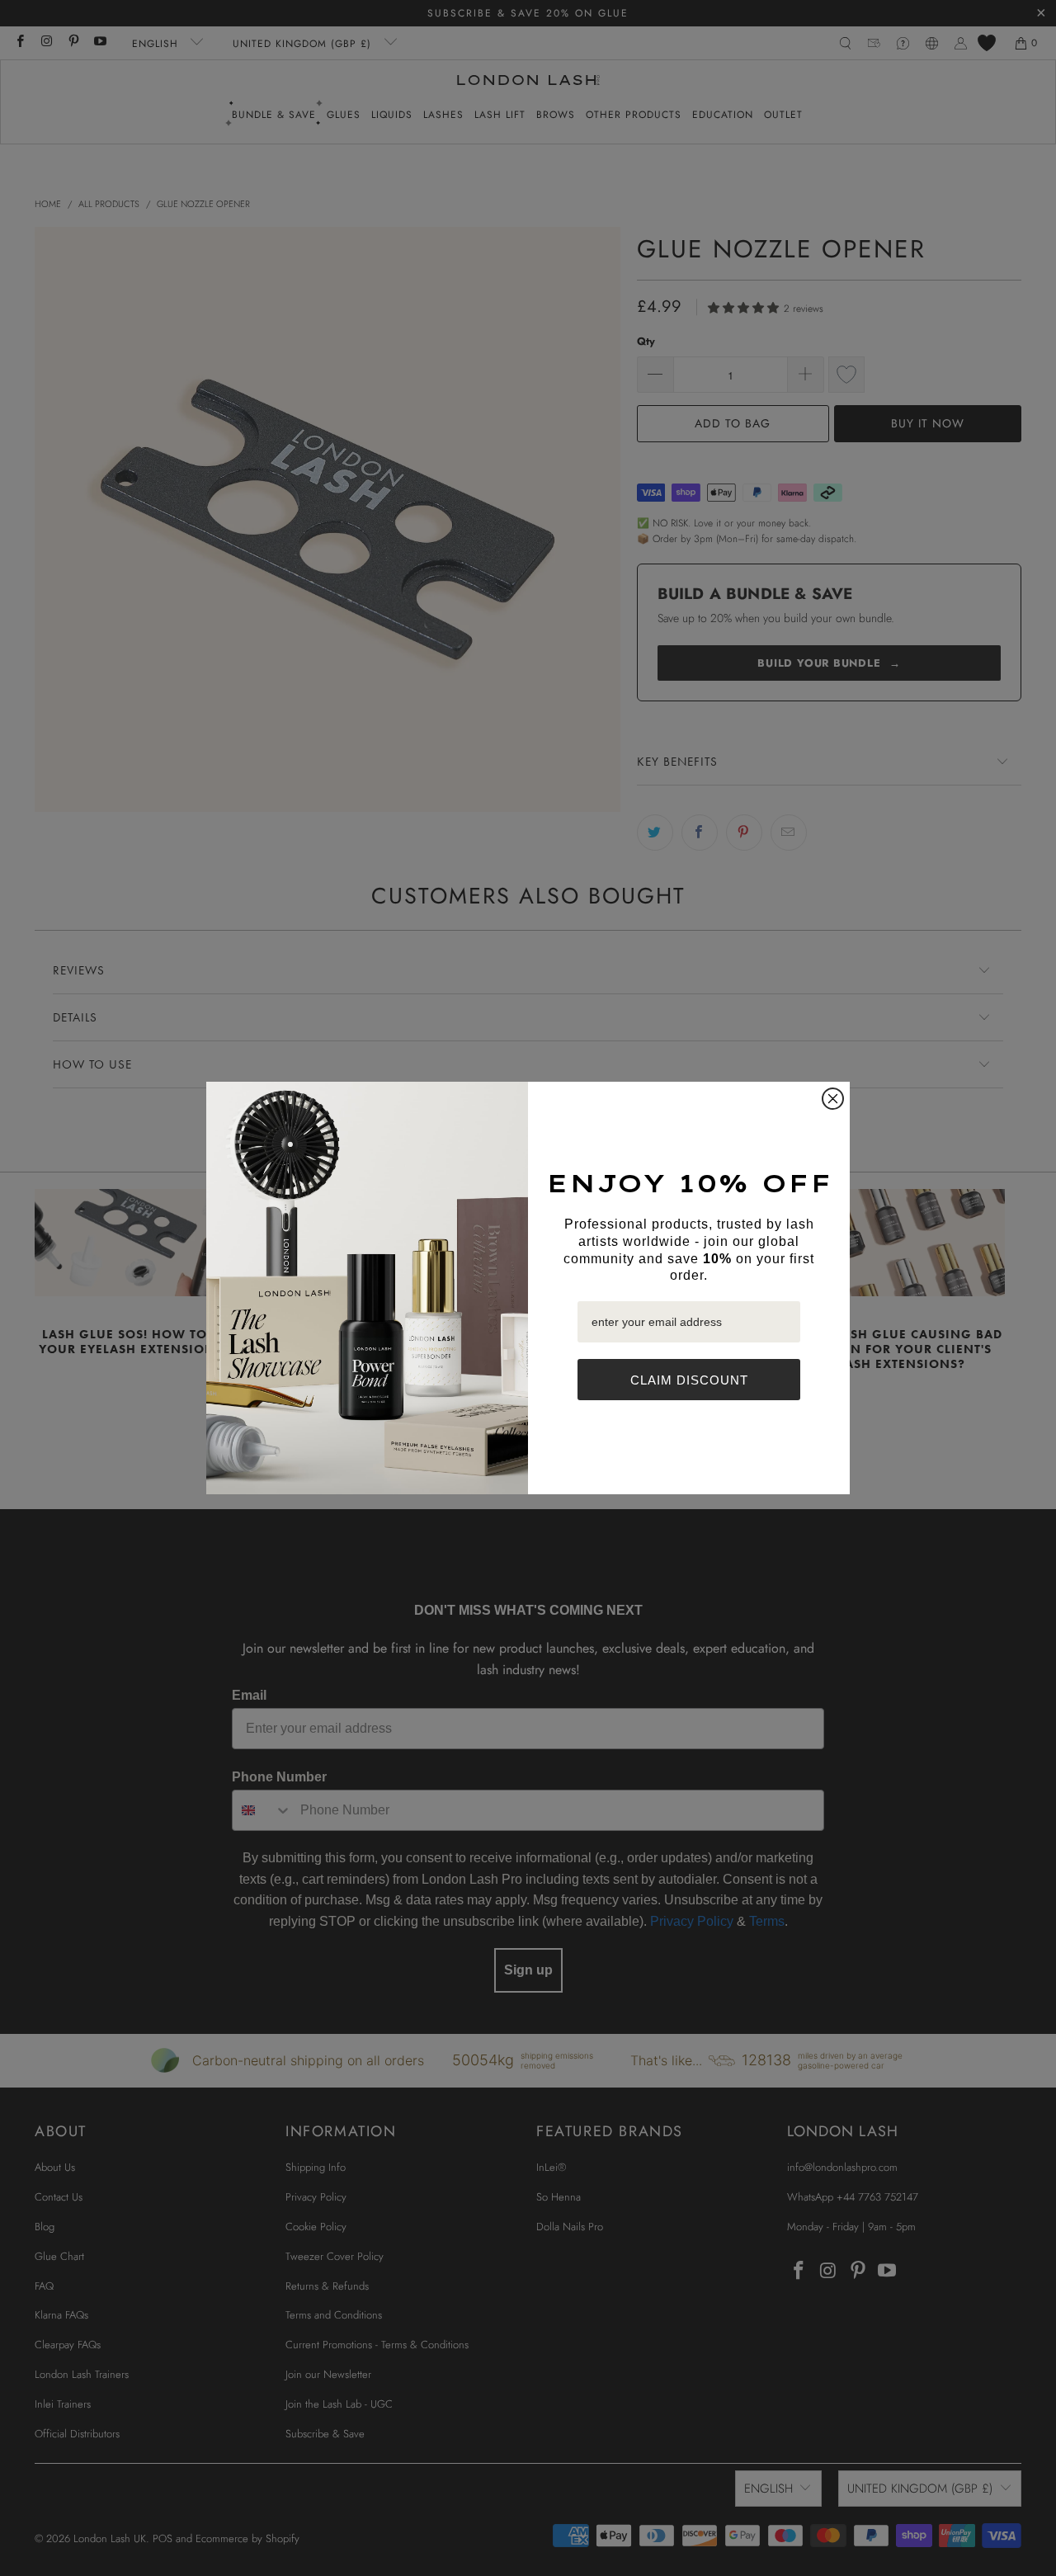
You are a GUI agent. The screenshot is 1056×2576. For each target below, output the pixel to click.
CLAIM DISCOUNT (689, 1380)
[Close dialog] (833, 1099)
